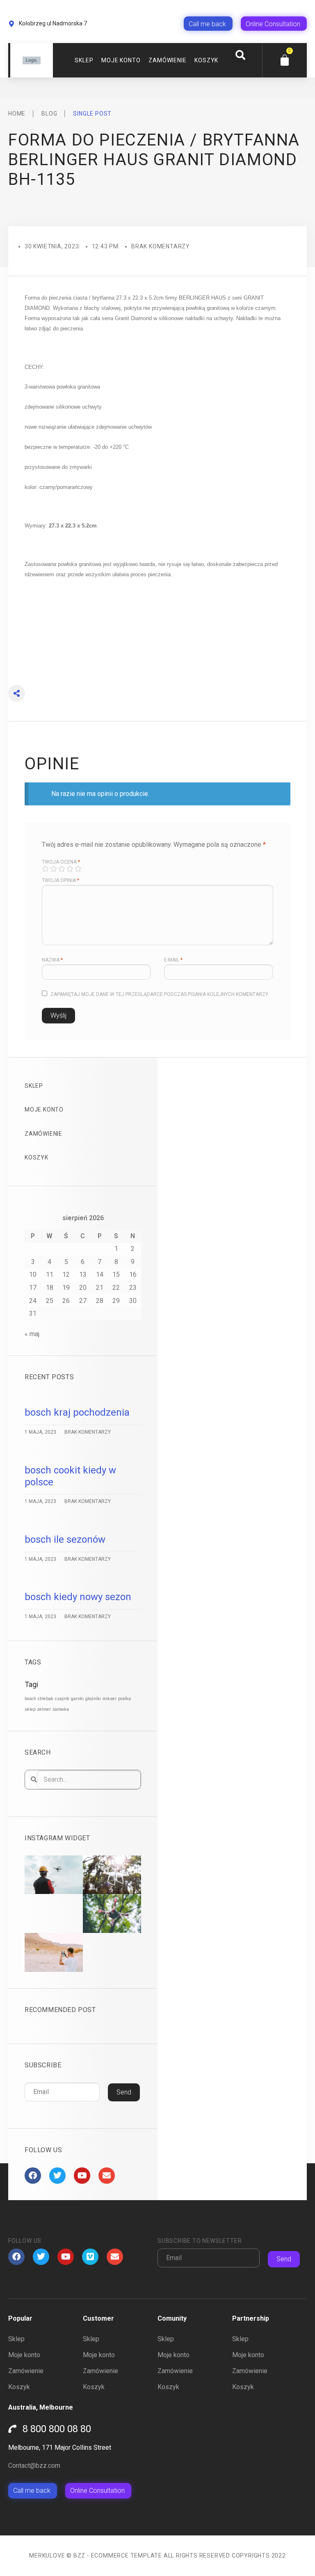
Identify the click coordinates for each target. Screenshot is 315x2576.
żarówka (61, 1709)
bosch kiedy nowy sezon (78, 1597)
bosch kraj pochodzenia (77, 1412)
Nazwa (52, 960)
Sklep (84, 60)
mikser (110, 1699)
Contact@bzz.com (34, 2466)
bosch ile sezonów (65, 1539)
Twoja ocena (61, 862)
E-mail (173, 960)
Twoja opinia (60, 880)
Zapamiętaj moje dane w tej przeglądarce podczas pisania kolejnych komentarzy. (160, 994)
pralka (124, 1699)
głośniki (93, 1699)
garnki (77, 1699)
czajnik (62, 1699)
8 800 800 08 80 (57, 2429)
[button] (240, 55)
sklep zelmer (38, 1709)
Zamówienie (167, 60)
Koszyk (206, 60)
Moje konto (121, 60)
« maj (32, 1334)
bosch (30, 1699)
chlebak (46, 1699)
